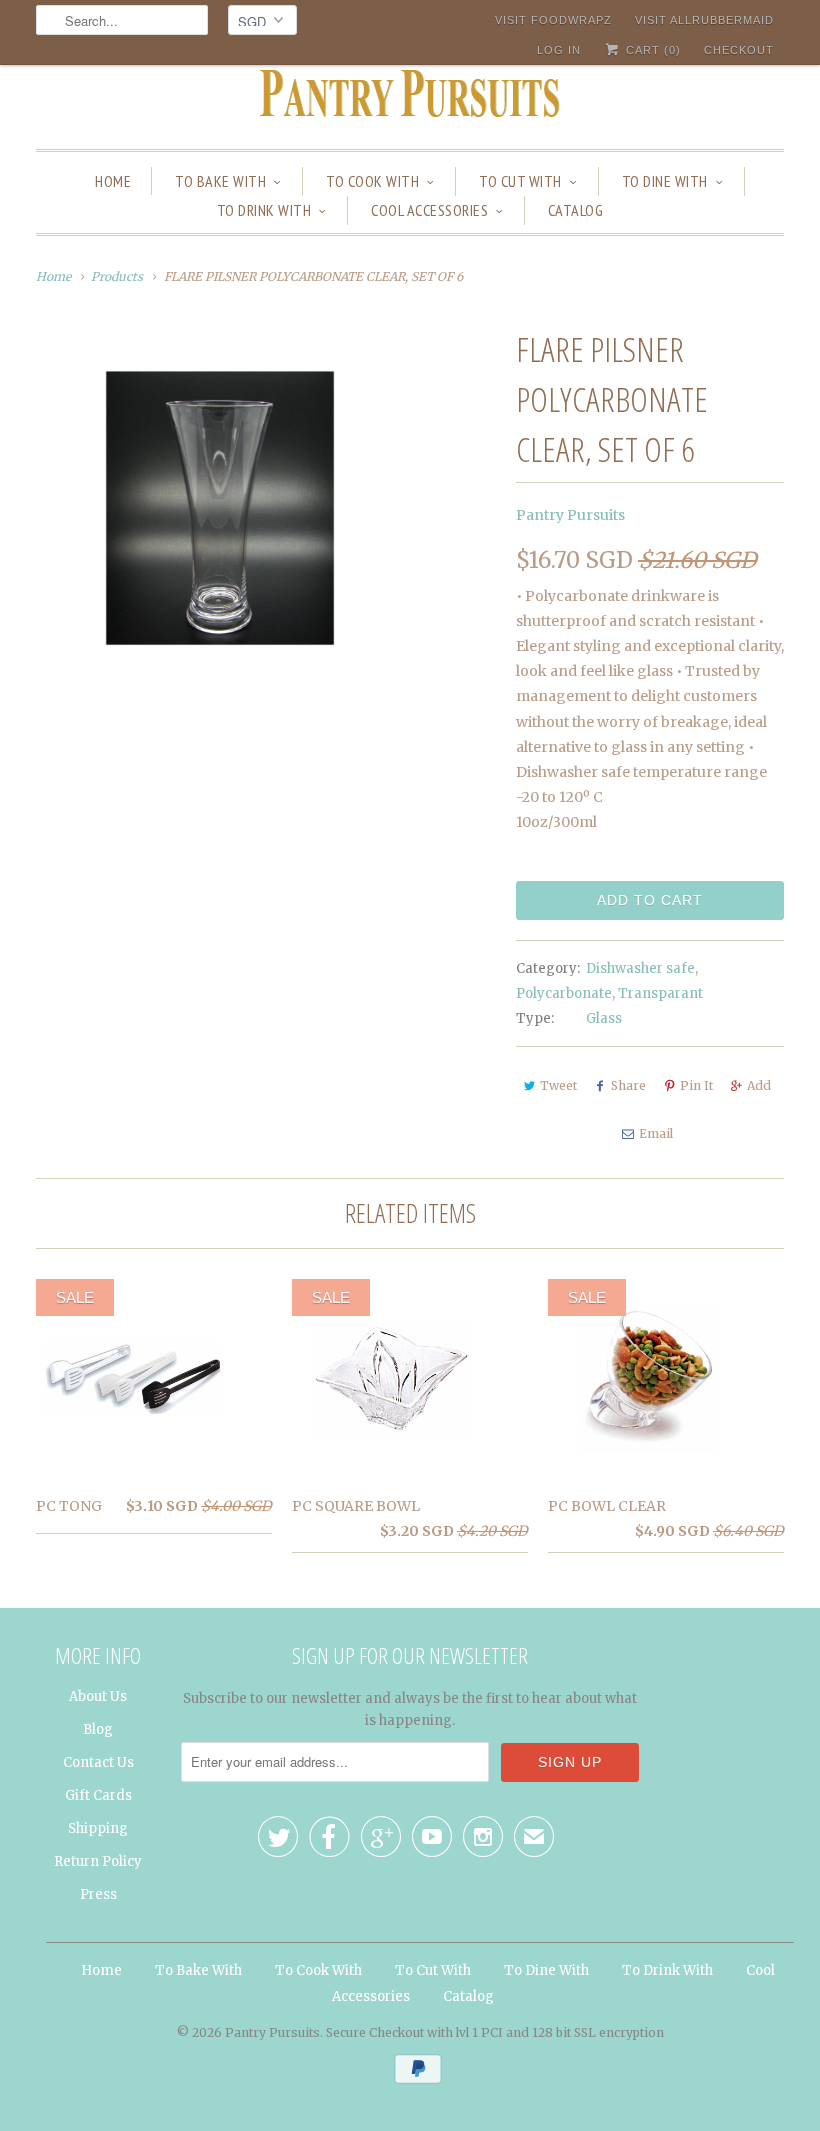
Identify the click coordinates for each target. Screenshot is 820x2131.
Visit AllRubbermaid (704, 20)
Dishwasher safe (640, 968)
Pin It (696, 1085)
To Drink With (264, 210)
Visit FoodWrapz (553, 20)
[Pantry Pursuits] (410, 99)
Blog (98, 1729)
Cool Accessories (429, 210)
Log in (559, 50)
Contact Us (98, 1762)
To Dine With (665, 181)
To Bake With (220, 181)
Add (759, 1085)
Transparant (660, 993)
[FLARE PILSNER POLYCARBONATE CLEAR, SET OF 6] (220, 508)
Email (656, 1133)
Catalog (576, 210)
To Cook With (372, 181)
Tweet (558, 1085)
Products (117, 276)
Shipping (98, 1828)
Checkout (739, 50)
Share (628, 1085)
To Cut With (520, 181)
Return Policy (98, 1861)
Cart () (651, 50)
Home (113, 181)
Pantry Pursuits (570, 515)
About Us (98, 1696)
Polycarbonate (564, 993)
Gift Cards (98, 1795)
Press (98, 1894)
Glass (604, 1018)
